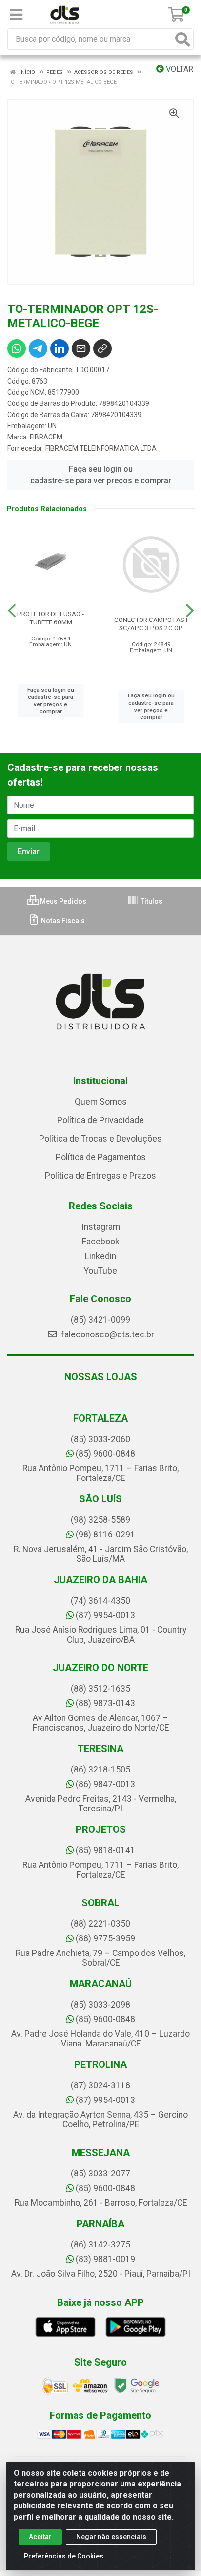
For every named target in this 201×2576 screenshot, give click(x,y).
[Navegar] (12, 611)
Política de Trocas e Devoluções (100, 1139)
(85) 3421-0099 (100, 1320)
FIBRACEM (46, 437)
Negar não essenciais (111, 2537)
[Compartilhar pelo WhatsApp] (17, 348)
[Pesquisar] (182, 39)
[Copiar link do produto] (102, 348)
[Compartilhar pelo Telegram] (38, 348)
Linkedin (100, 1256)
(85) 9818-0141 (105, 1850)
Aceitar (40, 2537)
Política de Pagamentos (101, 1157)
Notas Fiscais (62, 921)
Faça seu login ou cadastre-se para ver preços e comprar (101, 475)
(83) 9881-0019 (105, 2259)
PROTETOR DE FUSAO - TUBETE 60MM (50, 618)
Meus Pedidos (62, 901)
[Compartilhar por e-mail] (81, 348)
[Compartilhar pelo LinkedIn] (60, 348)
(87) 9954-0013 (105, 1615)
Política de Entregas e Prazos (100, 1176)
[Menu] (16, 15)
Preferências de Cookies (64, 2556)
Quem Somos (101, 1102)
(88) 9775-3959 (105, 1938)
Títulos (151, 901)
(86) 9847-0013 (105, 1784)
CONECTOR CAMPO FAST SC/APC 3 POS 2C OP (151, 624)
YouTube (100, 1271)
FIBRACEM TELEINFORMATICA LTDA (101, 448)
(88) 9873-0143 (105, 1703)
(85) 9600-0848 (105, 1454)
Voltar (179, 69)
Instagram (101, 1227)
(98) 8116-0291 (105, 1535)
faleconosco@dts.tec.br (107, 1334)
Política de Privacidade (100, 1120)
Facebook (101, 1242)
